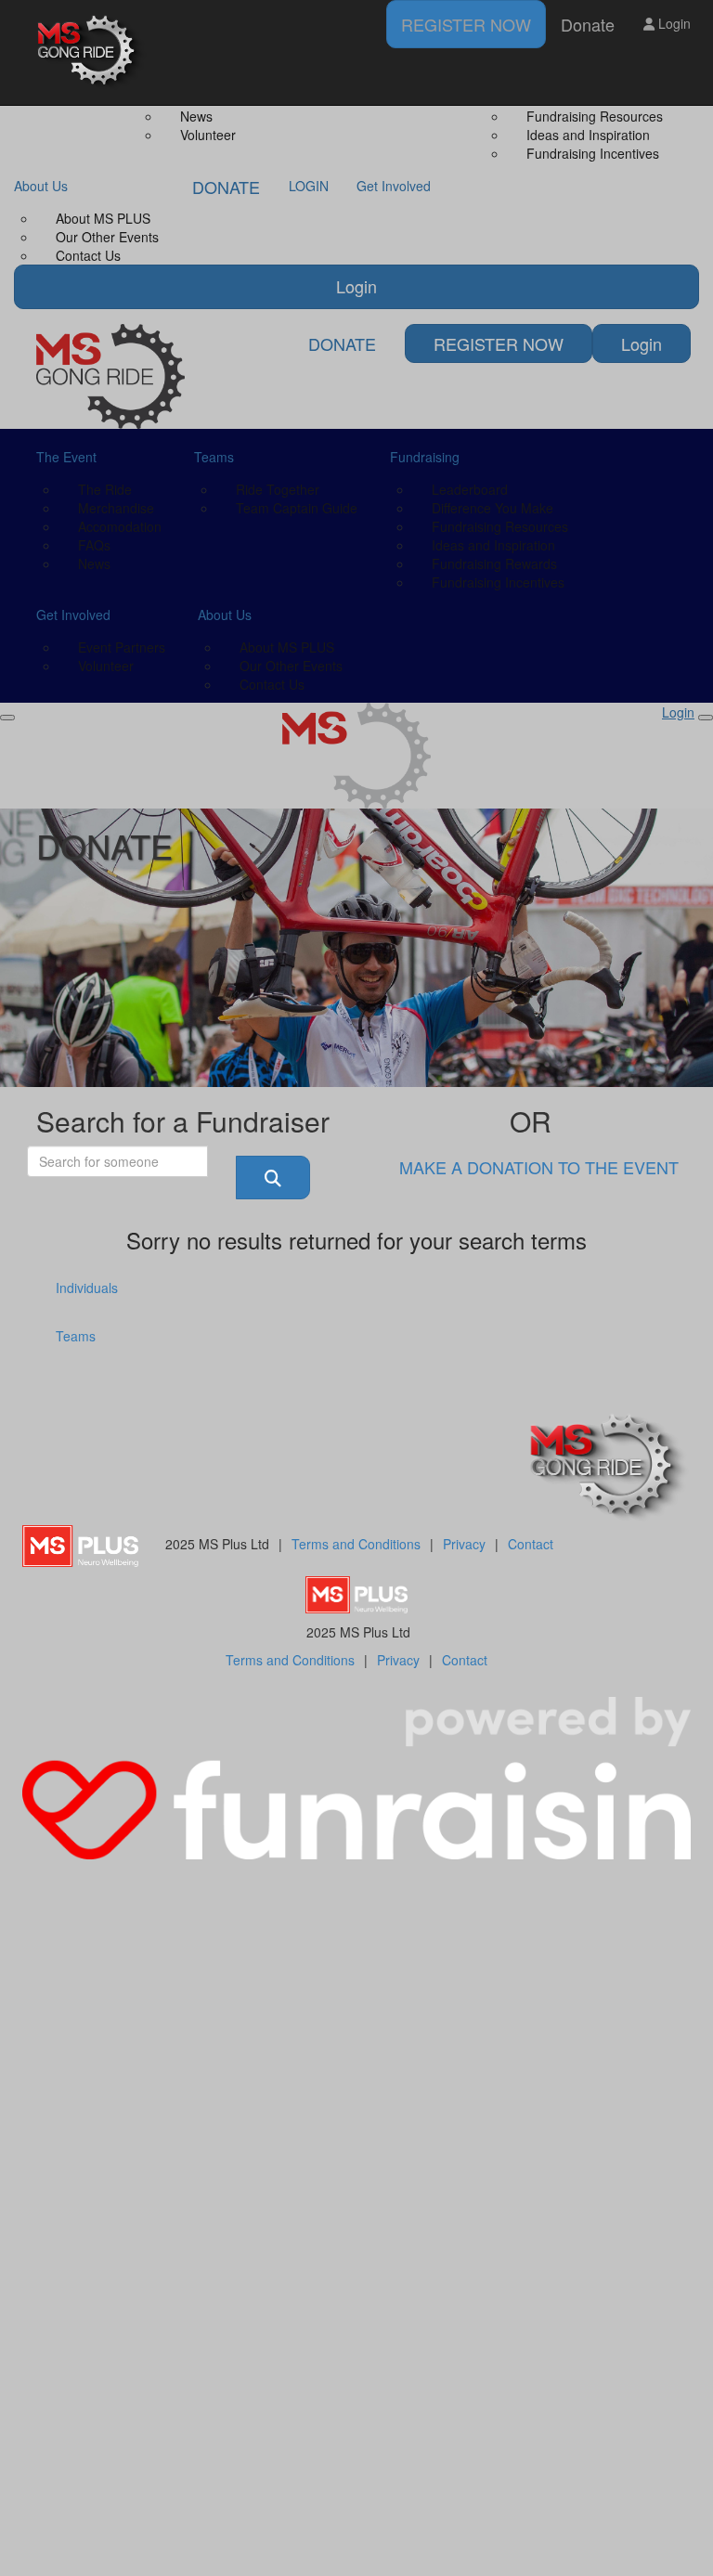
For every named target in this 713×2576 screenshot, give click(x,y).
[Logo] (92, 52)
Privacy (464, 1544)
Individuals (87, 1288)
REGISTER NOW (466, 24)
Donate (588, 24)
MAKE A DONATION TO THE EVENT (539, 1167)
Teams (76, 1336)
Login (673, 23)
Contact (531, 1544)
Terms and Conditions (356, 1544)
